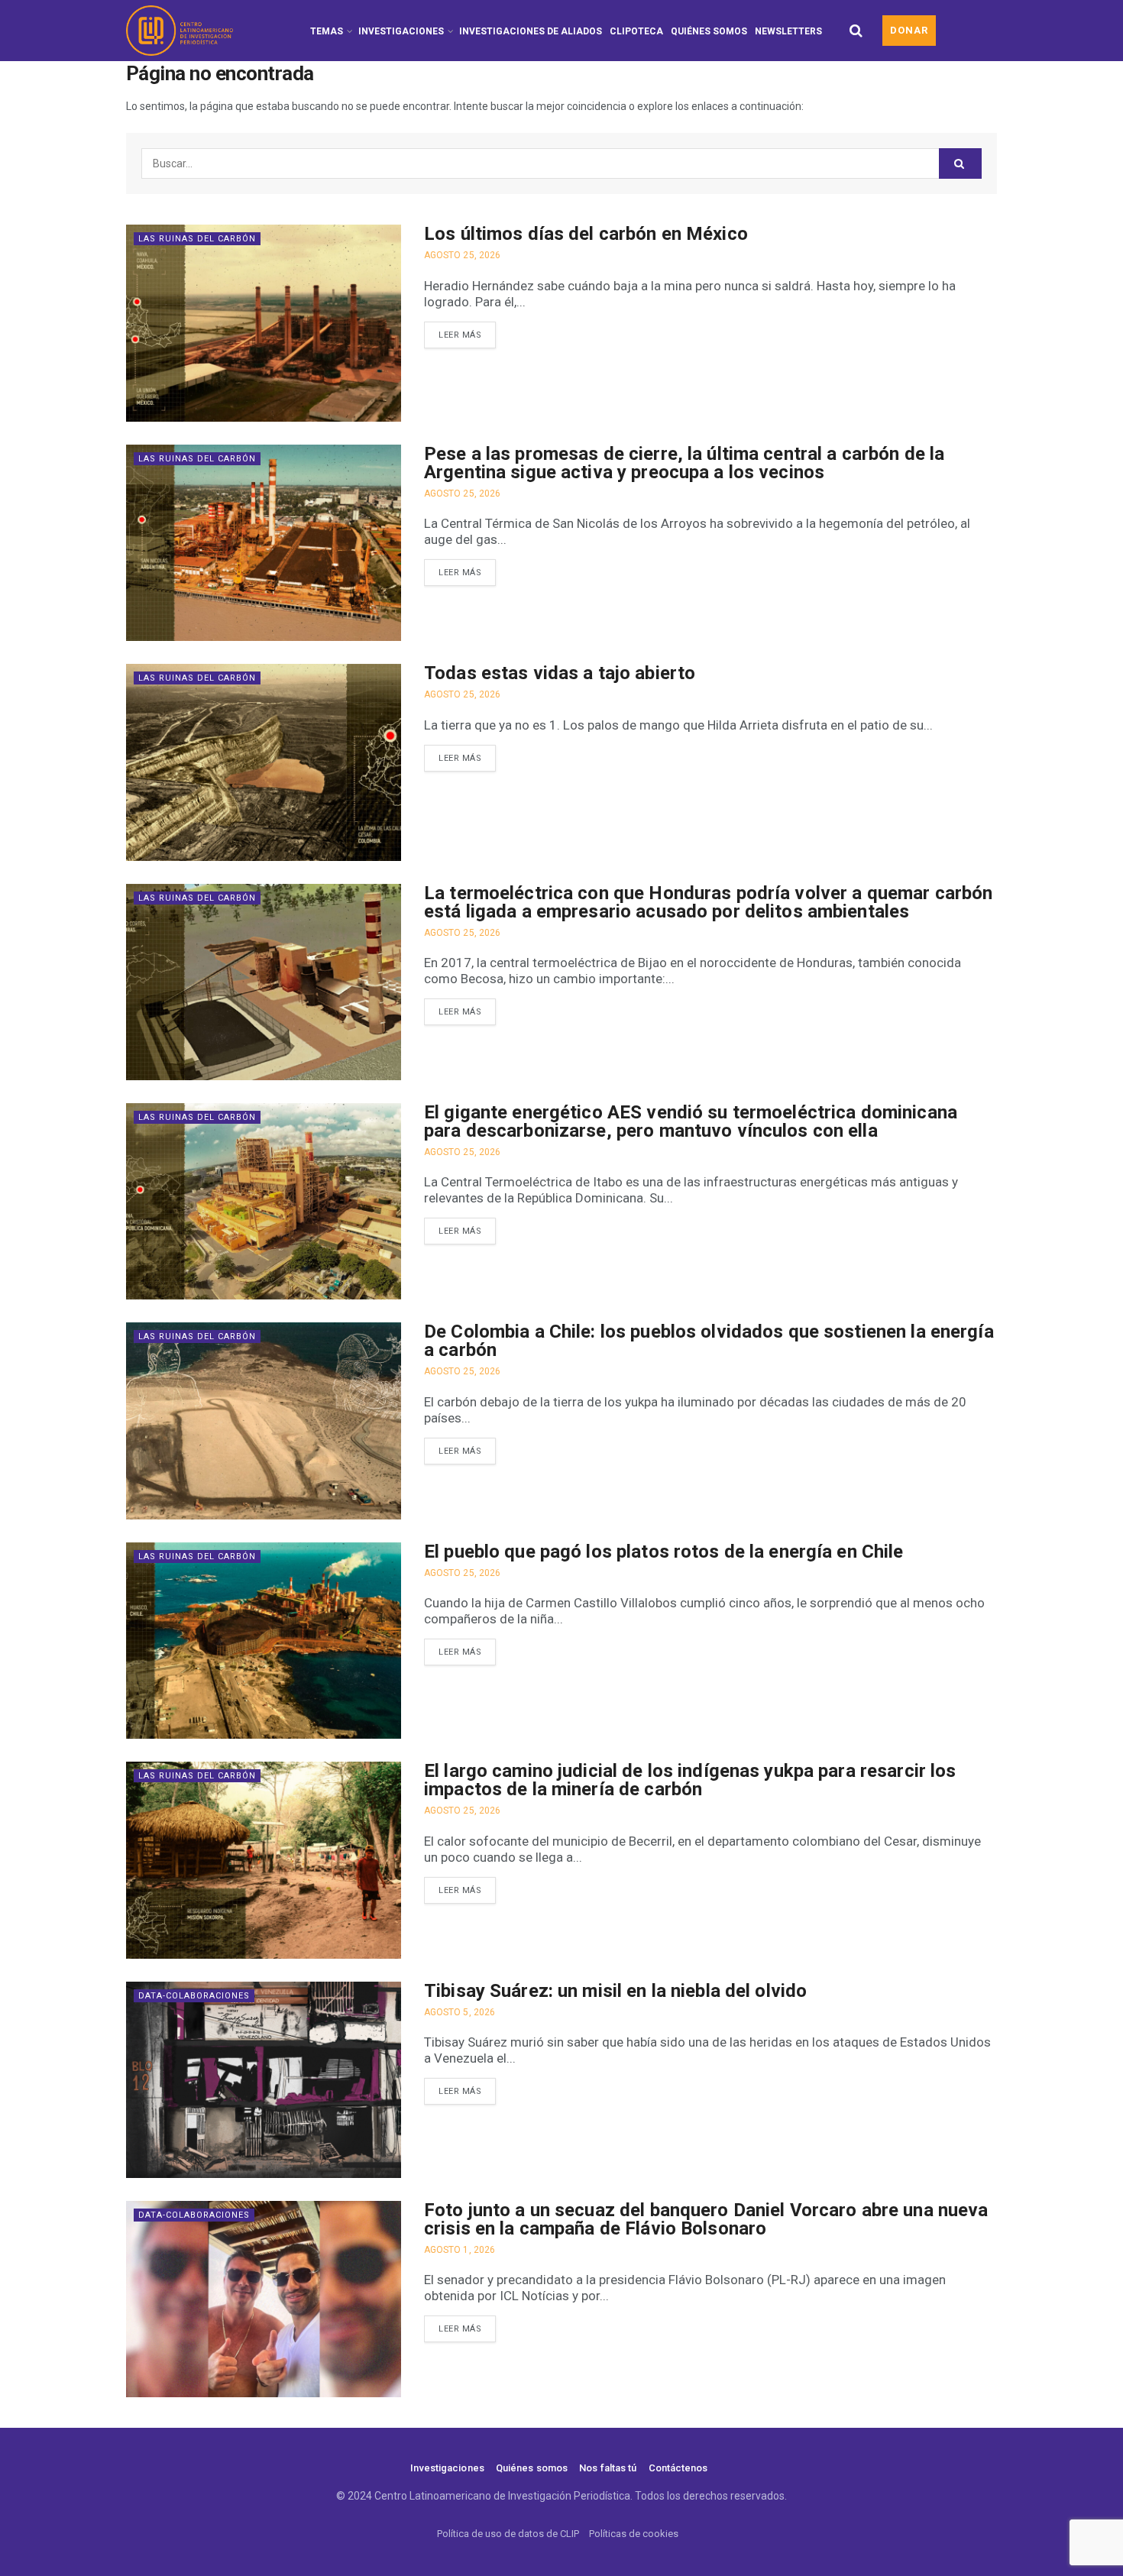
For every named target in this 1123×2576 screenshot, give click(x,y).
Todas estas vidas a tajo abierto (560, 673)
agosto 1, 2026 (460, 2250)
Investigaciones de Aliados (531, 31)
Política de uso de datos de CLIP (508, 2534)
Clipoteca (636, 31)
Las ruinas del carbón (197, 239)
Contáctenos (678, 2468)
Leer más (460, 335)
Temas (327, 31)
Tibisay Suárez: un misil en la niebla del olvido (615, 1991)
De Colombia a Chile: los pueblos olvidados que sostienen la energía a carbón (709, 1341)
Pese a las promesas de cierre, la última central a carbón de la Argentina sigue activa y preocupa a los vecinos (684, 463)
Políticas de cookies (634, 2534)
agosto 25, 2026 (462, 255)
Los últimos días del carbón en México (586, 234)
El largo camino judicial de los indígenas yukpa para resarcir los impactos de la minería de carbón (690, 1780)
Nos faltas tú (608, 2468)
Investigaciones (401, 31)
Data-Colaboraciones (194, 1996)
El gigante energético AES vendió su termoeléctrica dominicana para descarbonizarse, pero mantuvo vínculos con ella (691, 1121)
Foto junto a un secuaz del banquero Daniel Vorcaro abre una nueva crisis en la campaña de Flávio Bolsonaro (706, 2219)
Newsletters (788, 31)
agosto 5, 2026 (460, 2012)
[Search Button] (856, 31)
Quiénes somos (709, 31)
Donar (909, 30)
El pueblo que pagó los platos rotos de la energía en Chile (664, 1552)
